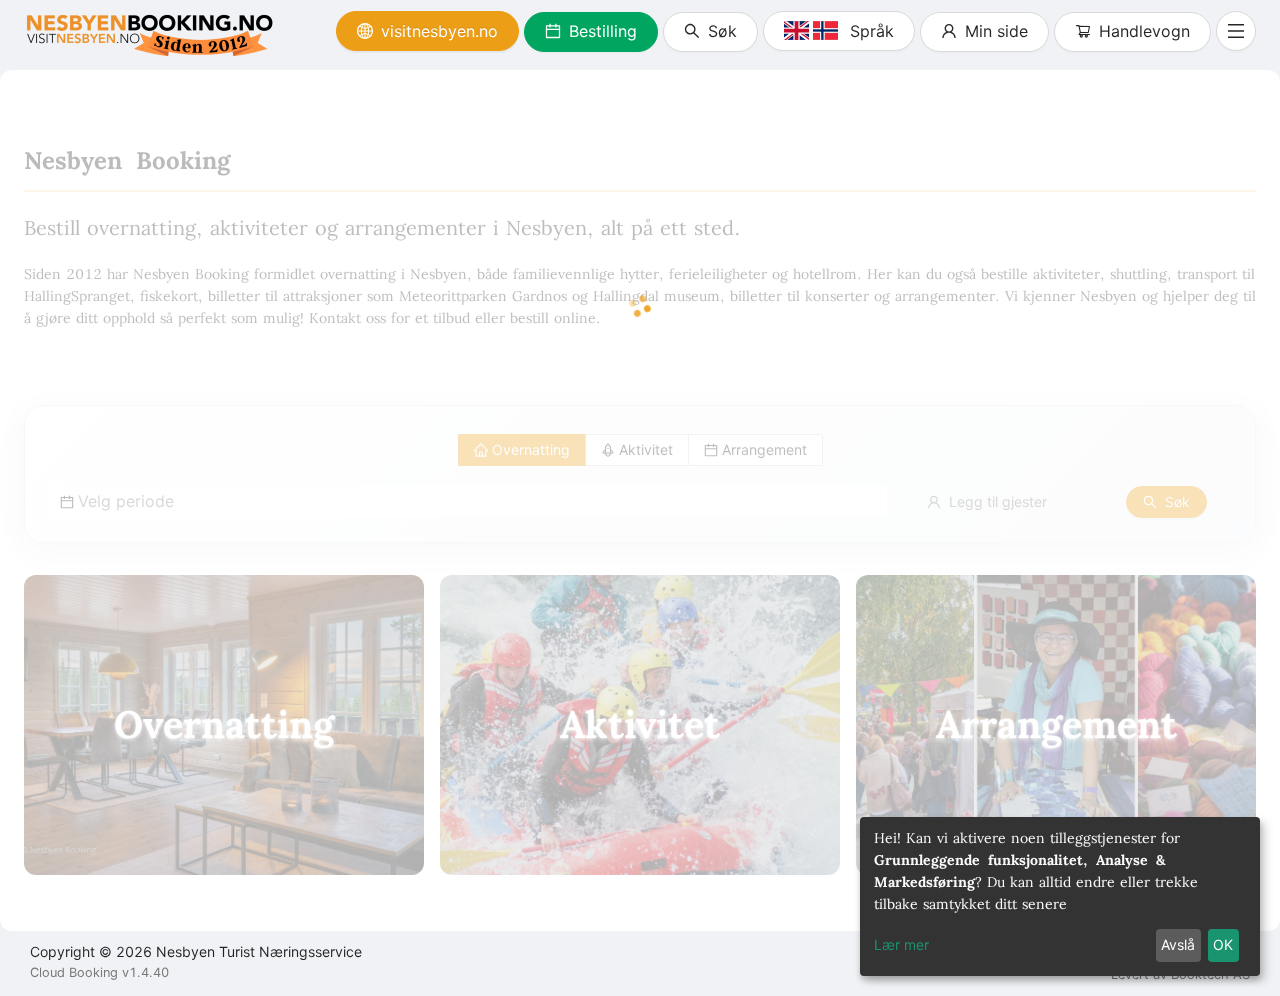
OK (1223, 944)
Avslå (1178, 944)
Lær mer (901, 944)
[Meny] (1236, 31)
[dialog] (1060, 896)
